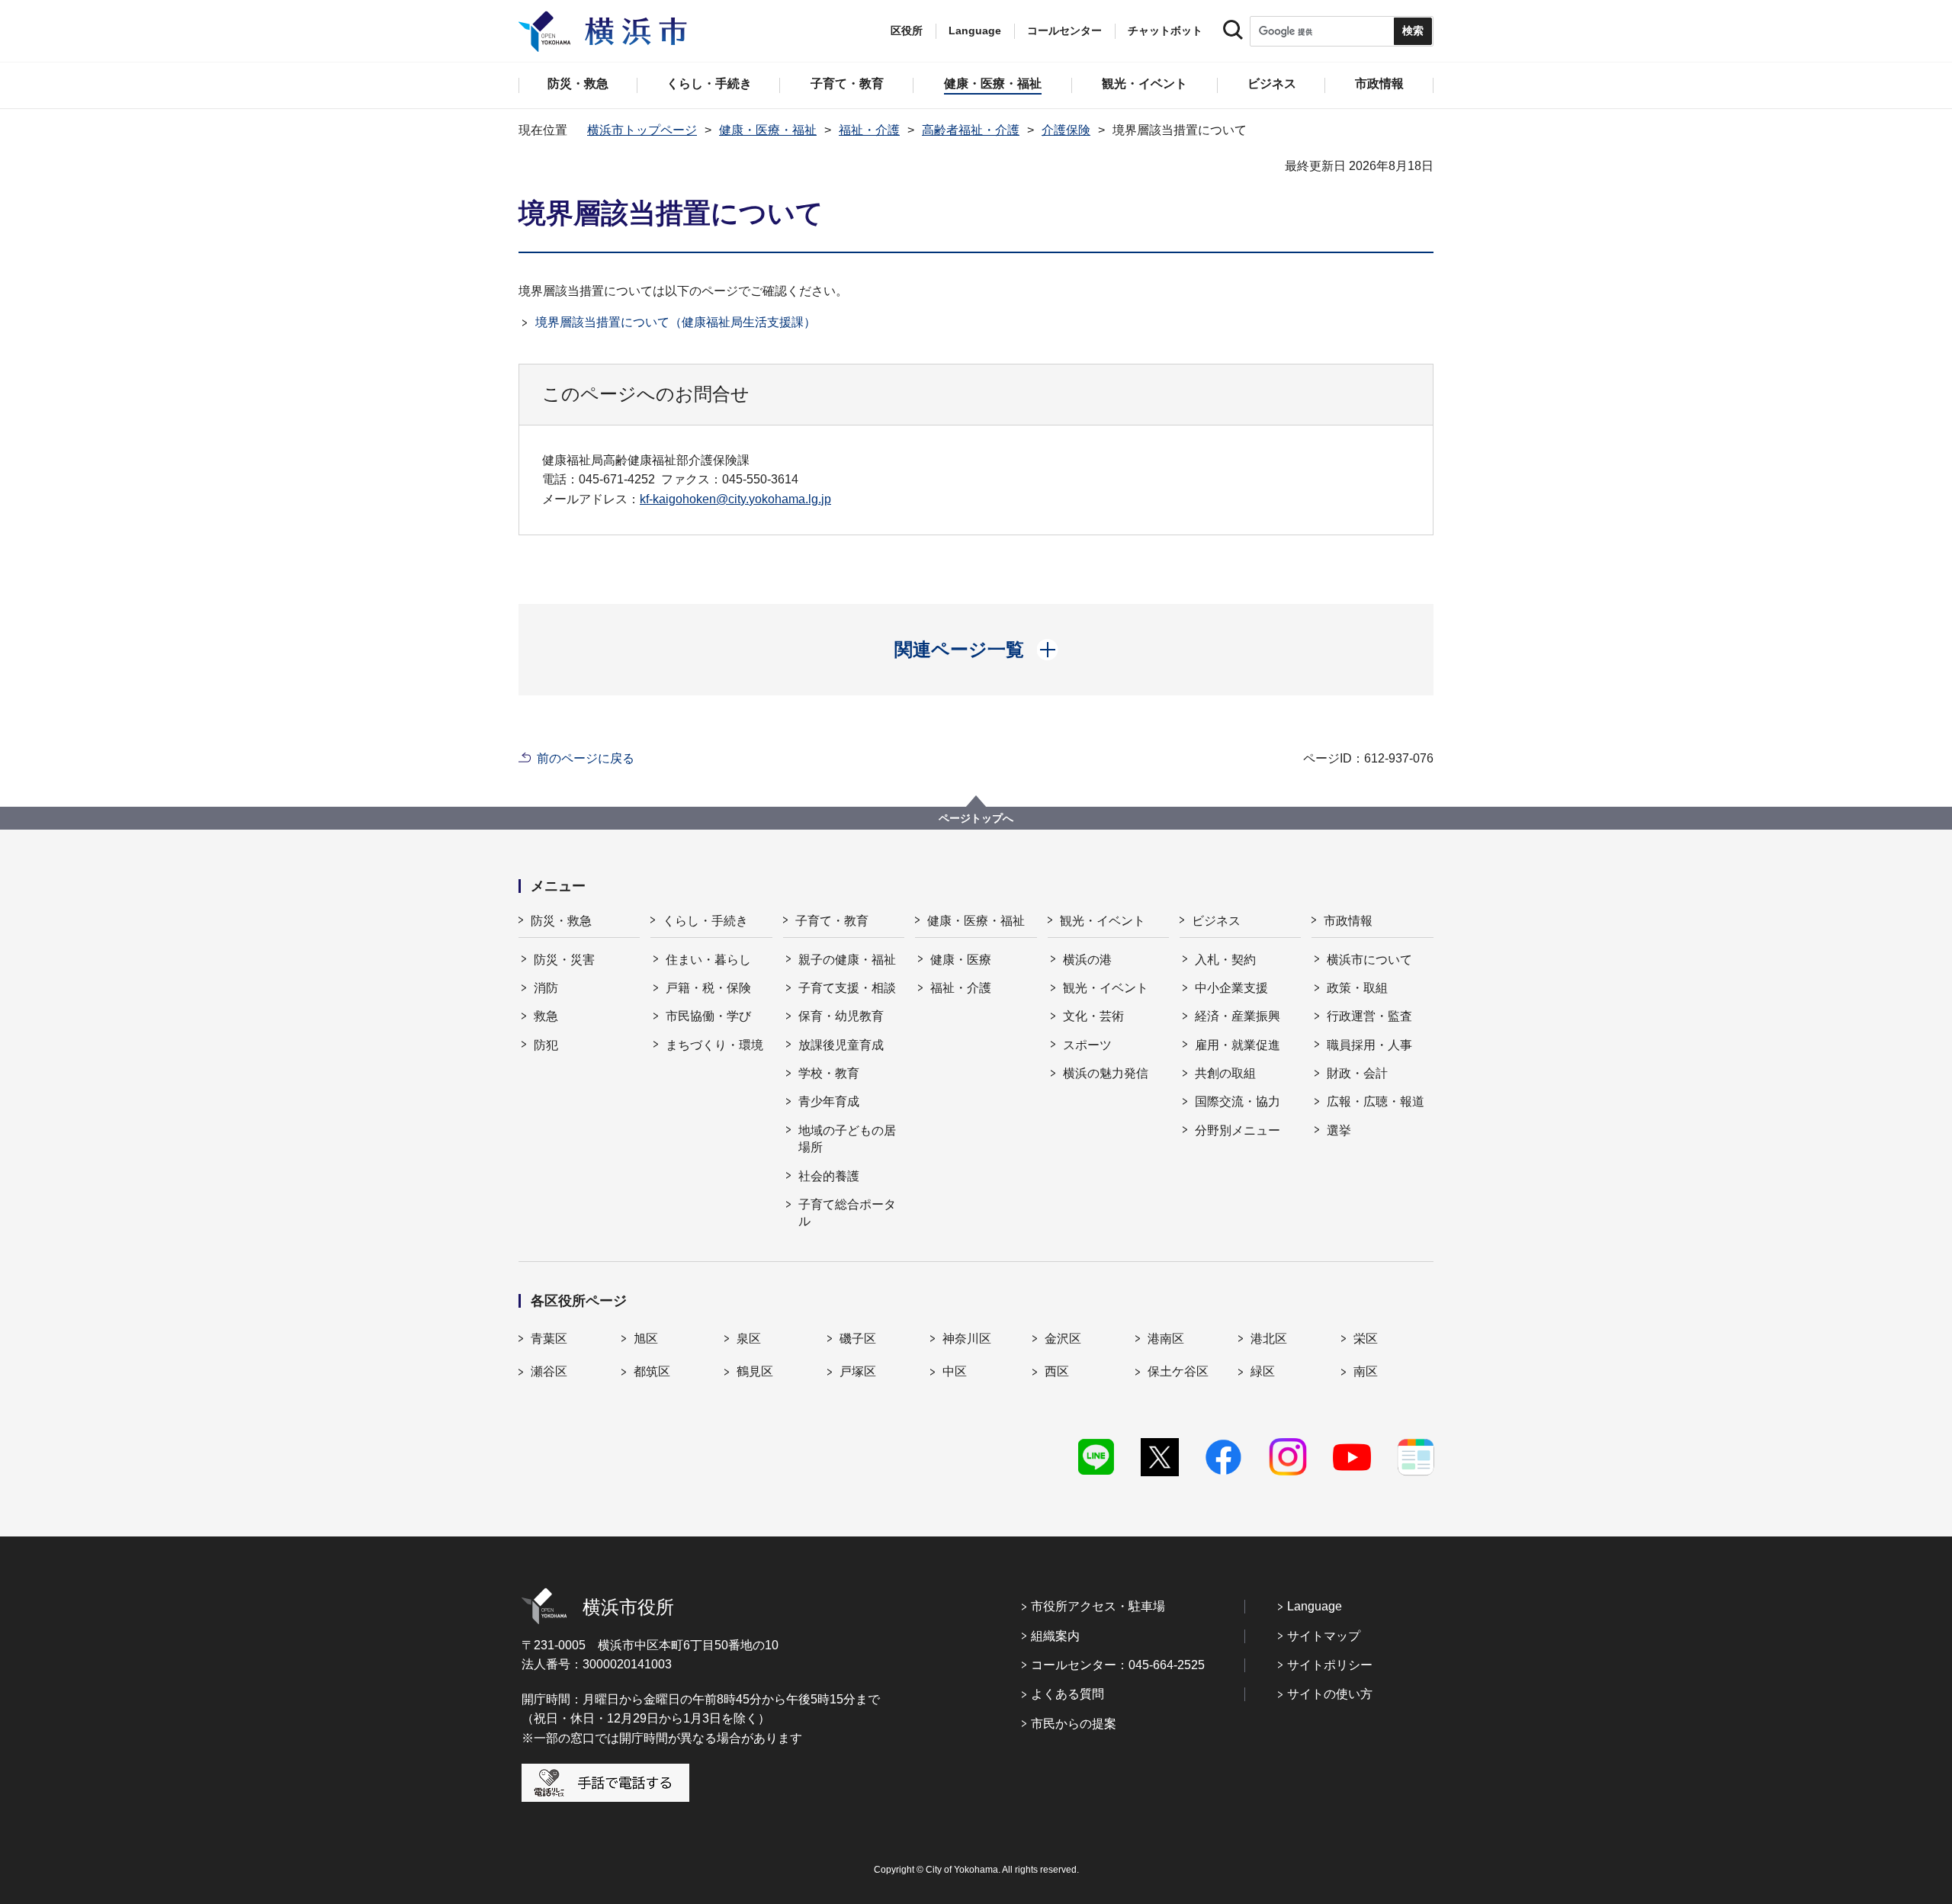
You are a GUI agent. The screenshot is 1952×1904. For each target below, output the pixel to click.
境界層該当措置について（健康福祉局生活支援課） (676, 322)
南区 (1366, 1371)
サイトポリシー (1330, 1665)
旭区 (646, 1339)
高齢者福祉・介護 (971, 130)
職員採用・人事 (1369, 1045)
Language (1315, 1606)
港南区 (1166, 1339)
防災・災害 (564, 960)
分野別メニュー (1238, 1130)
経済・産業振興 (1238, 1016)
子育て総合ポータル (847, 1213)
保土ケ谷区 (1178, 1371)
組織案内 (1055, 1636)
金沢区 (1063, 1339)
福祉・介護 (869, 130)
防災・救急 (561, 921)
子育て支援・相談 (847, 988)
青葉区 (549, 1339)
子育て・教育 (832, 921)
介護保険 (1066, 130)
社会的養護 (829, 1176)
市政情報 (1348, 921)
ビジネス (1216, 921)
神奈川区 (967, 1339)
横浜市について (1369, 960)
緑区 (1263, 1371)
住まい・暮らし (708, 960)
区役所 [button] (907, 31)
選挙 (1339, 1130)
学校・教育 (829, 1073)
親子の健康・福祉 (847, 960)
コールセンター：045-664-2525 (1118, 1665)
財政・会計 (1357, 1073)
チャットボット (1165, 31)
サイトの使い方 (1330, 1694)
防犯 (546, 1045)
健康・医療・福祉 (768, 130)
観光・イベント (1103, 921)
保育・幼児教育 (841, 1016)
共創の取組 (1225, 1073)
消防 (546, 988)
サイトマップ (1324, 1636)
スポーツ (1087, 1045)
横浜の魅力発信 (1106, 1073)
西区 (1057, 1371)
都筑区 (652, 1371)
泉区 (749, 1339)
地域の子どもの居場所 (847, 1139)
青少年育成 (829, 1101)
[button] (976, 650)
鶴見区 (755, 1371)
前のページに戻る (586, 758)
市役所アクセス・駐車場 (1098, 1606)
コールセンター (1064, 31)
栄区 (1366, 1339)
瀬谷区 (549, 1371)
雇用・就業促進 (1238, 1045)
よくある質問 (1067, 1694)
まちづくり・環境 (714, 1045)
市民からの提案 (1074, 1724)
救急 (546, 1016)
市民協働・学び (708, 1016)
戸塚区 (858, 1371)
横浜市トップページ (642, 130)
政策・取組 (1357, 988)
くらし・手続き (705, 921)
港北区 (1269, 1339)
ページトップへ (976, 818)
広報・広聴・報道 (1376, 1101)
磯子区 (858, 1339)
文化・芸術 (1093, 1016)
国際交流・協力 (1238, 1101)
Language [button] (975, 31)
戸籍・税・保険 (708, 988)
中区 (955, 1371)
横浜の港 (1087, 960)
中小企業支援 (1231, 988)
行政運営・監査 (1369, 1016)
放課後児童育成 (841, 1045)
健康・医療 (961, 960)
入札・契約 (1225, 960)
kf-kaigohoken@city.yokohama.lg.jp (735, 499)
